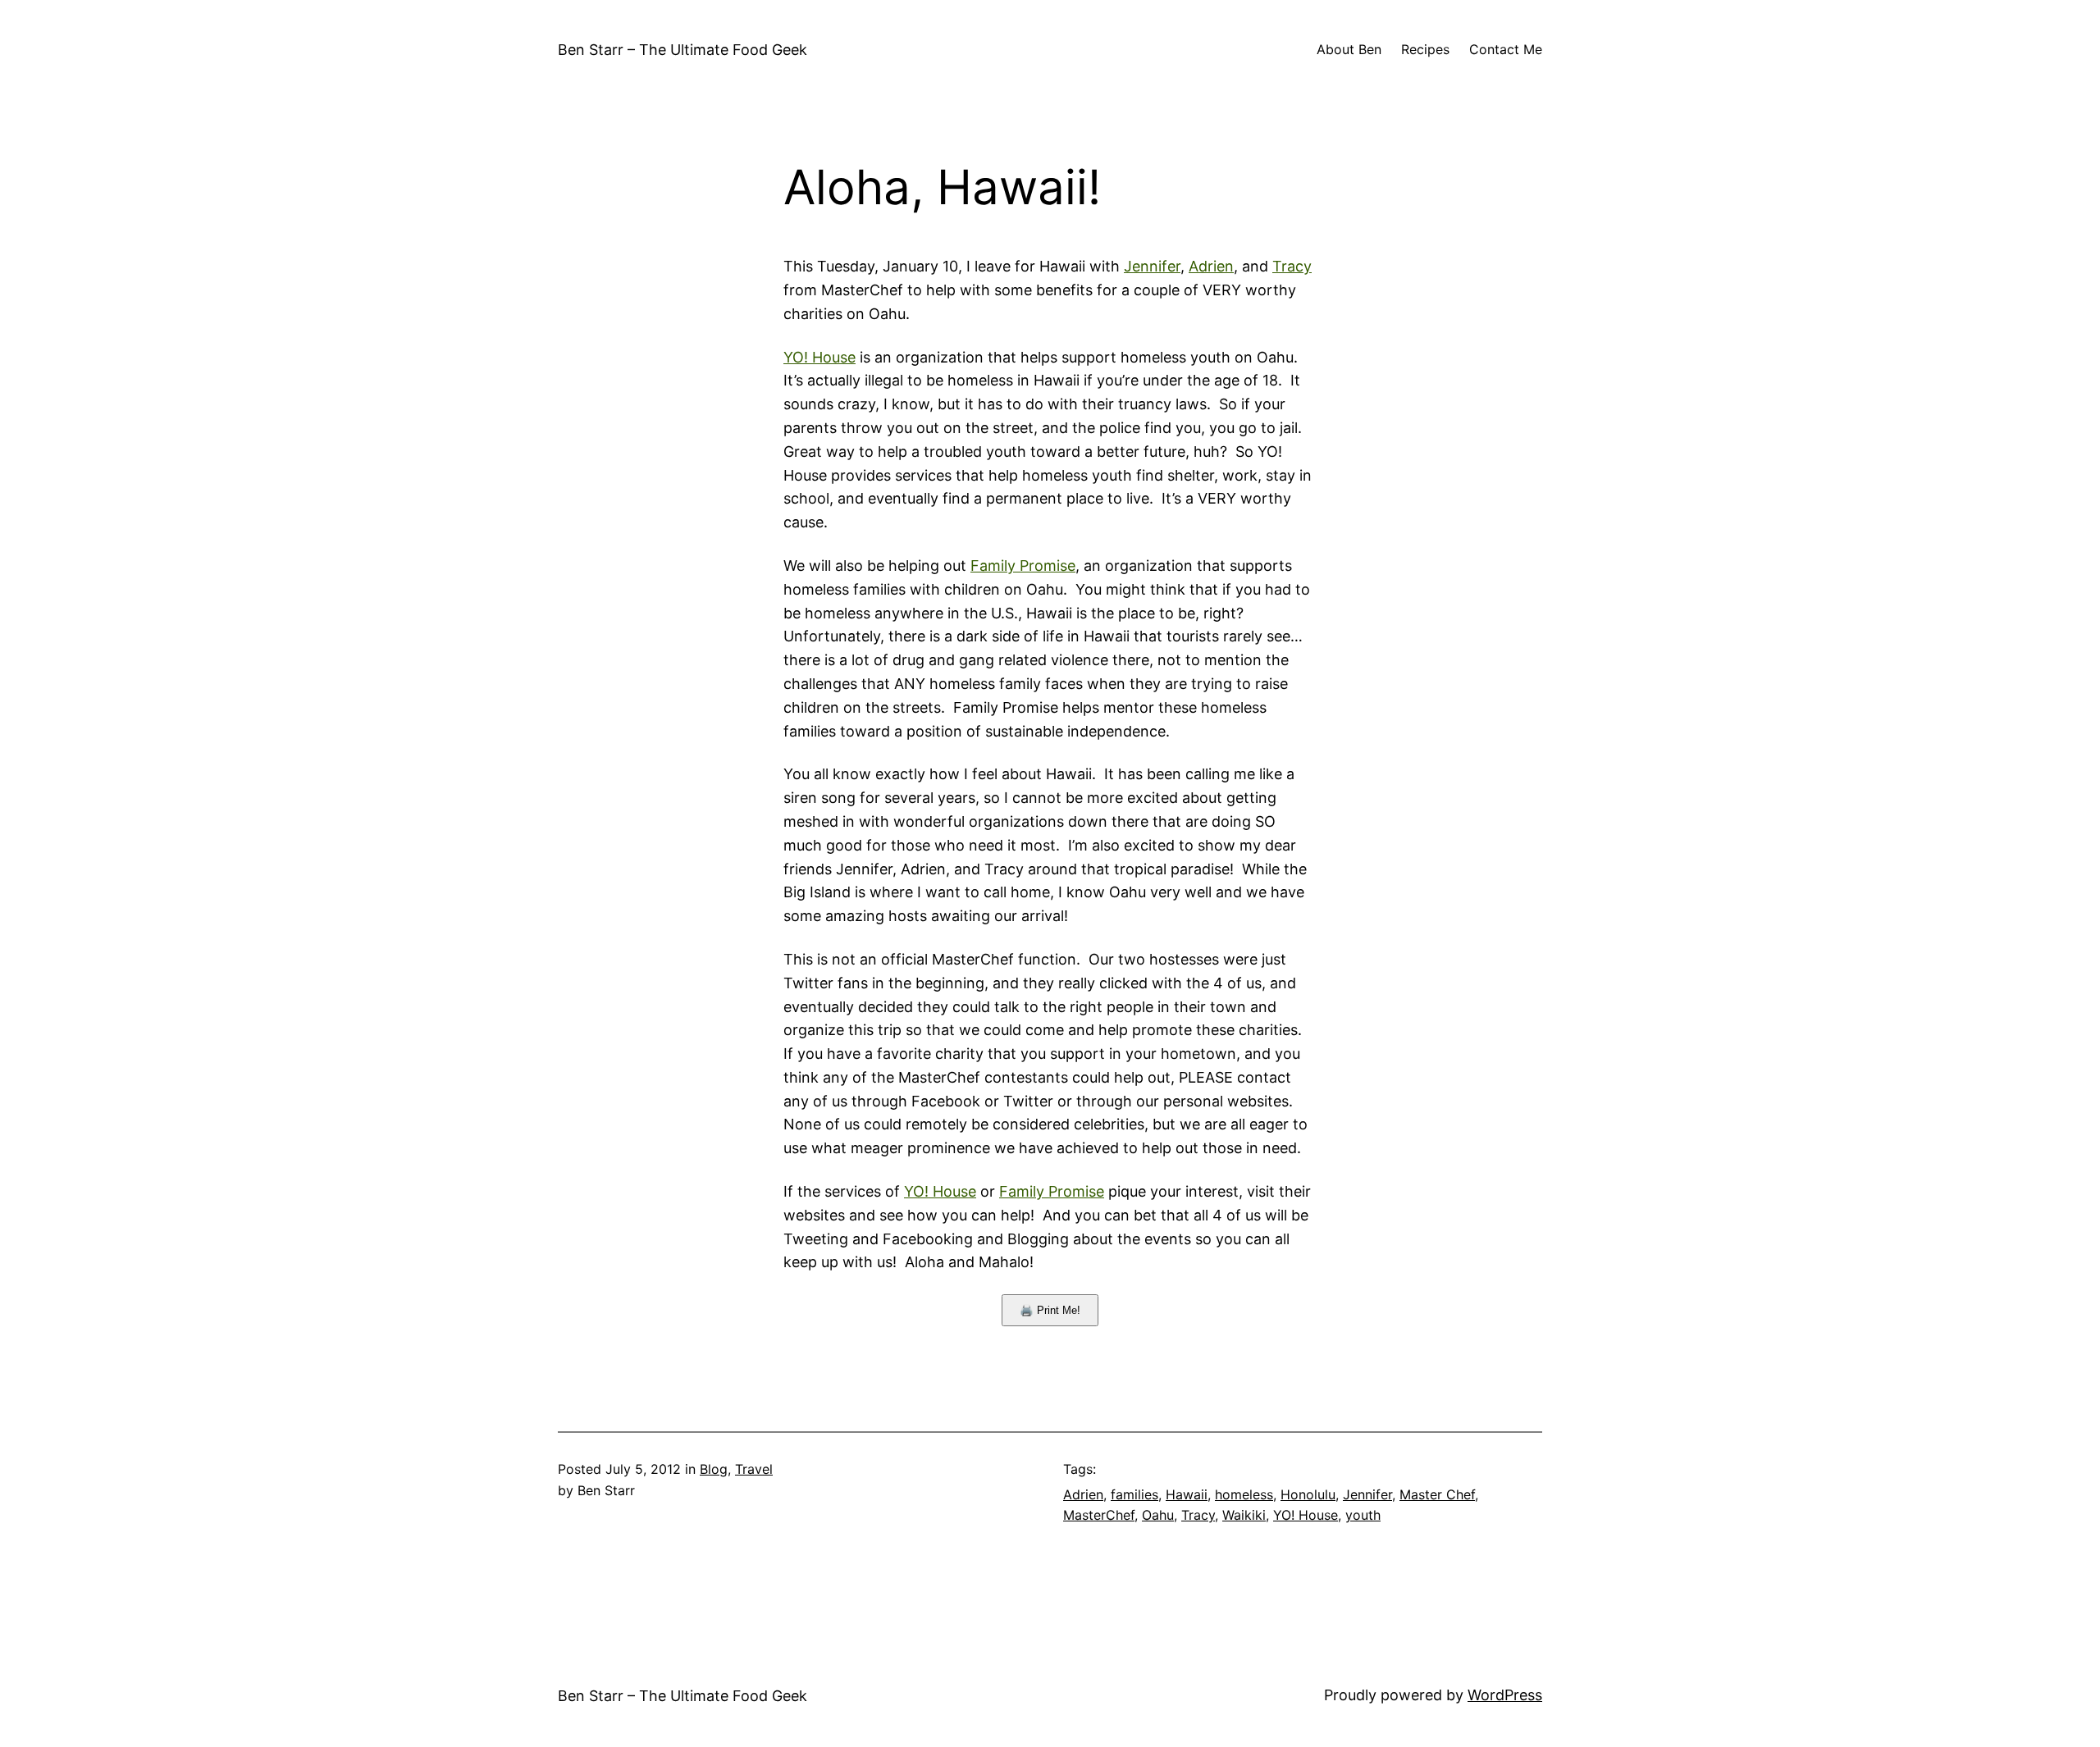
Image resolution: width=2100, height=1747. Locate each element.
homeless (1244, 1494)
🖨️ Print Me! (1050, 1310)
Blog (714, 1469)
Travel (754, 1469)
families (1134, 1494)
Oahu (1158, 1515)
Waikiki (1244, 1515)
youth (1363, 1515)
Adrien (1211, 266)
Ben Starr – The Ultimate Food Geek (682, 50)
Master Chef (1437, 1494)
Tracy (1292, 266)
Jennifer (1152, 266)
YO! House (819, 357)
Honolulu (1308, 1494)
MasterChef (1099, 1515)
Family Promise (1023, 566)
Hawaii (1187, 1494)
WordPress (1505, 1695)
